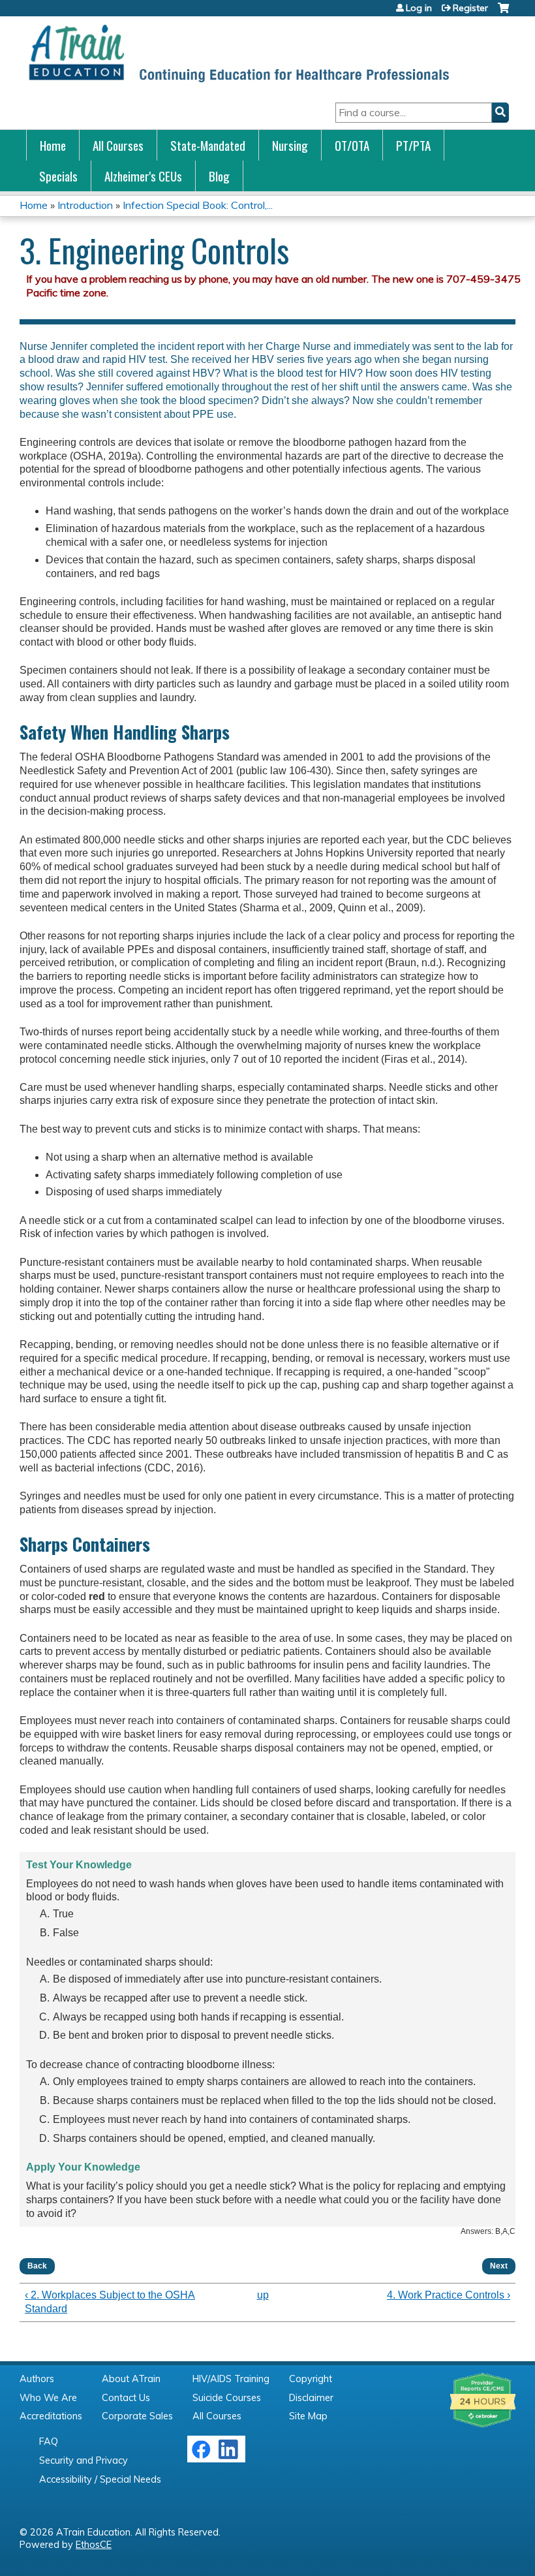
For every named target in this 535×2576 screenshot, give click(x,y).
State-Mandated (208, 145)
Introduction (85, 205)
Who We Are (48, 2398)
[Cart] (503, 13)
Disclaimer (311, 2398)
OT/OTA (352, 145)
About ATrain (131, 2379)
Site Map (308, 2416)
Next (499, 2266)
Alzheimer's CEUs (143, 176)
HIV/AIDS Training (231, 2379)
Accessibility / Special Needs (100, 2479)
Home (53, 145)
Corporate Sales (137, 2416)
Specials (58, 176)
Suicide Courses (227, 2398)
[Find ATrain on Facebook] (201, 2456)
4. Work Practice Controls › (449, 2295)
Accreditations (51, 2416)
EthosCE (94, 2545)
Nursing (290, 145)
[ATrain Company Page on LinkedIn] (230, 2456)
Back (37, 2266)
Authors (37, 2379)
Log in (419, 8)
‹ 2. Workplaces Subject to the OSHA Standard (110, 2302)
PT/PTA (413, 145)
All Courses (118, 145)
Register (470, 8)
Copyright (311, 2379)
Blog (219, 176)
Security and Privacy (84, 2460)
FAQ (49, 2442)
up (263, 2295)
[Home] (238, 53)
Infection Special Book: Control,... (198, 205)
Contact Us (126, 2398)
